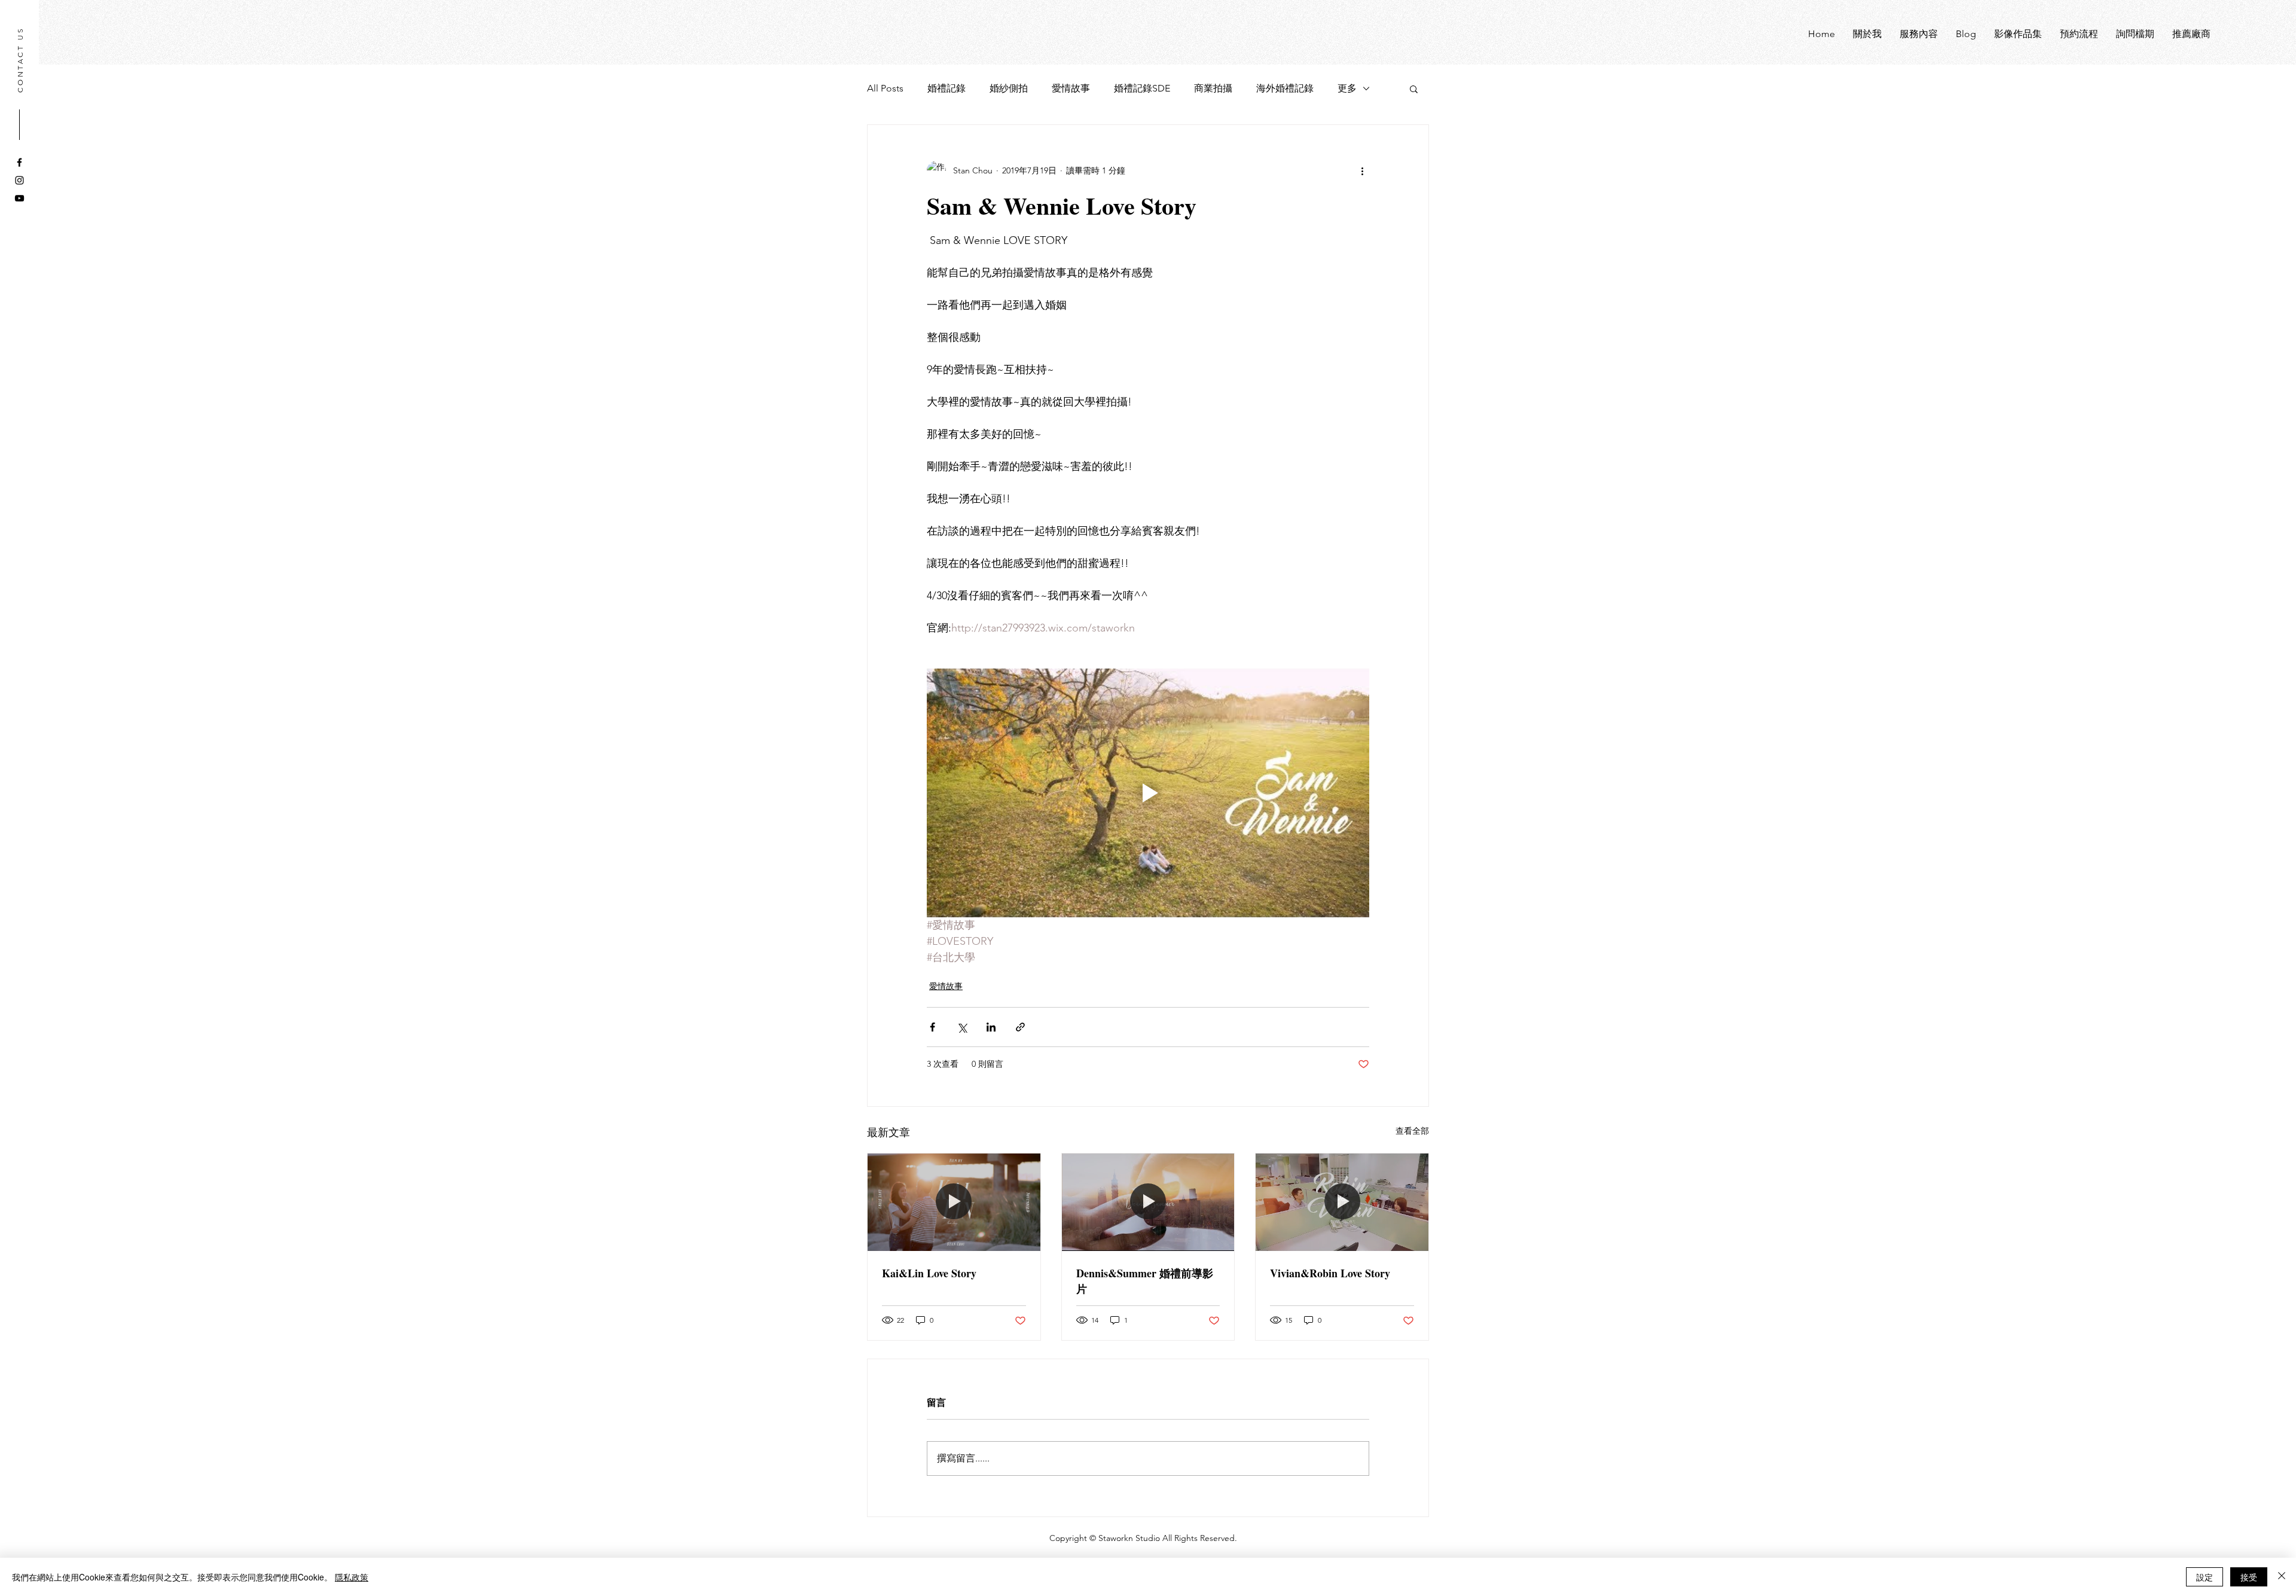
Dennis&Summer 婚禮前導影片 (1145, 1281)
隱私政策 (352, 1577)
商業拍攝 (1213, 88)
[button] (1414, 89)
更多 (1347, 88)
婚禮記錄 (947, 88)
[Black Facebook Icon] (19, 162)
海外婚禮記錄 (1285, 88)
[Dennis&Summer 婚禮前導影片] (1148, 1202)
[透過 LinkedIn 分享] (991, 1027)
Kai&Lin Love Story (929, 1273)
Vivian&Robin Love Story (1330, 1273)
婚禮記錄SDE (1142, 88)
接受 (2249, 1577)
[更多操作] (1362, 170)
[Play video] (1148, 793)
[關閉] (2282, 1577)
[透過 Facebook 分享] (932, 1027)
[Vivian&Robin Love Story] (1342, 1202)
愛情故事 (1071, 88)
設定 (2205, 1577)
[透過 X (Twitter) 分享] (962, 1027)
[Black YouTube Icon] (19, 198)
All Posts (885, 88)
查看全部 (1412, 1131)
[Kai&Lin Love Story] (954, 1202)
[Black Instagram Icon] (19, 180)
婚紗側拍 (1009, 88)
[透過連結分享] (1020, 1027)
